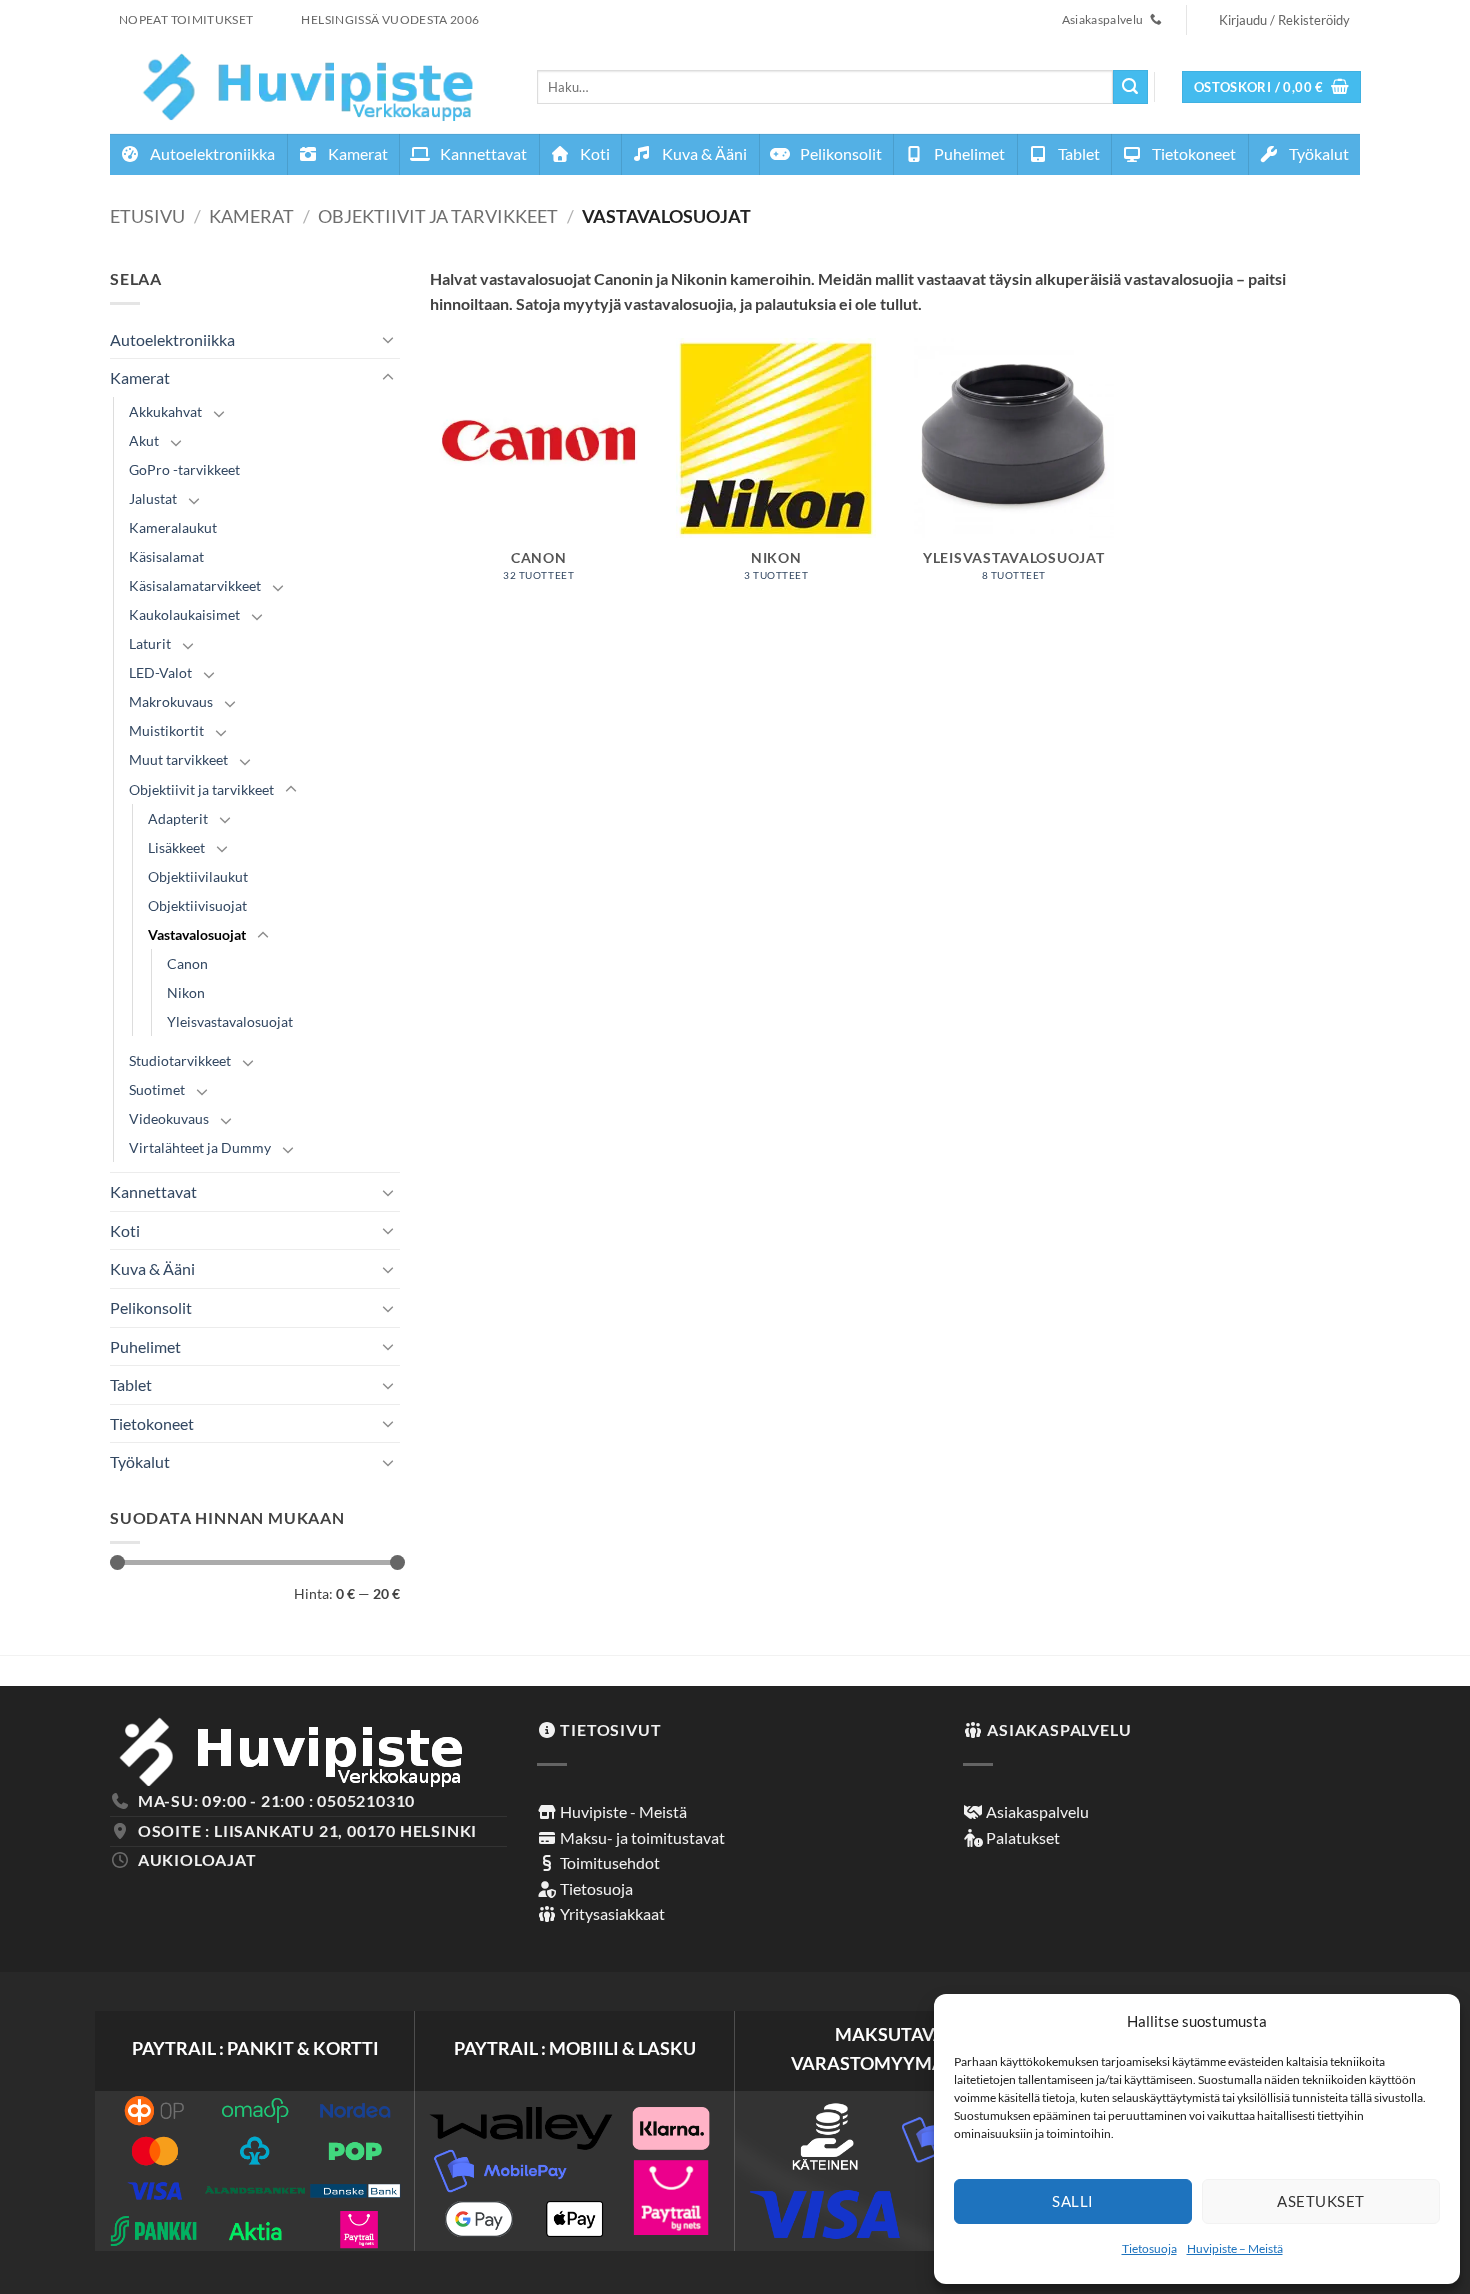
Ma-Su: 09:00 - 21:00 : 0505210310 (276, 1800)
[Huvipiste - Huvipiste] (308, 86)
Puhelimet (968, 153)
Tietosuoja (1149, 2248)
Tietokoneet (1192, 153)
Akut (144, 440)
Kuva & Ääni (703, 153)
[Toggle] (388, 339)
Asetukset (1320, 2201)
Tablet (1077, 153)
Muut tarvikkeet (178, 759)
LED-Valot (160, 672)
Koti (593, 153)
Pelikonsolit (839, 153)
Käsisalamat (166, 556)
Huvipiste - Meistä (622, 1811)
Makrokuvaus (171, 701)
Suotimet (157, 1089)
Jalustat (153, 498)
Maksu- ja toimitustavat (641, 1837)
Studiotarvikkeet (180, 1060)
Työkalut (1317, 153)
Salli (1072, 2201)
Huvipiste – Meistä (1235, 2248)
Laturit (150, 643)
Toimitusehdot (608, 1862)
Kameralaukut (173, 527)
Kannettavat (482, 153)
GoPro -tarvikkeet (184, 469)
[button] (1272, 87)
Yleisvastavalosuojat (230, 1021)
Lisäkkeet (176, 847)
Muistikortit (166, 730)
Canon (187, 963)
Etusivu (147, 216)
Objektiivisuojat (197, 905)
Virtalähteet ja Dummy (200, 1147)
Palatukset (1021, 1837)
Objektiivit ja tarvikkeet (438, 216)
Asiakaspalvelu (1036, 1811)
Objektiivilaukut (198, 876)
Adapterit (178, 818)
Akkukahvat (165, 411)
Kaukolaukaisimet (184, 614)
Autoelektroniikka (211, 153)
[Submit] (1130, 87)
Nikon (186, 992)
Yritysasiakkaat (611, 1913)
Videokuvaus (169, 1118)
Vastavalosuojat (197, 934)
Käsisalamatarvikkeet (195, 585)
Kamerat (356, 153)
